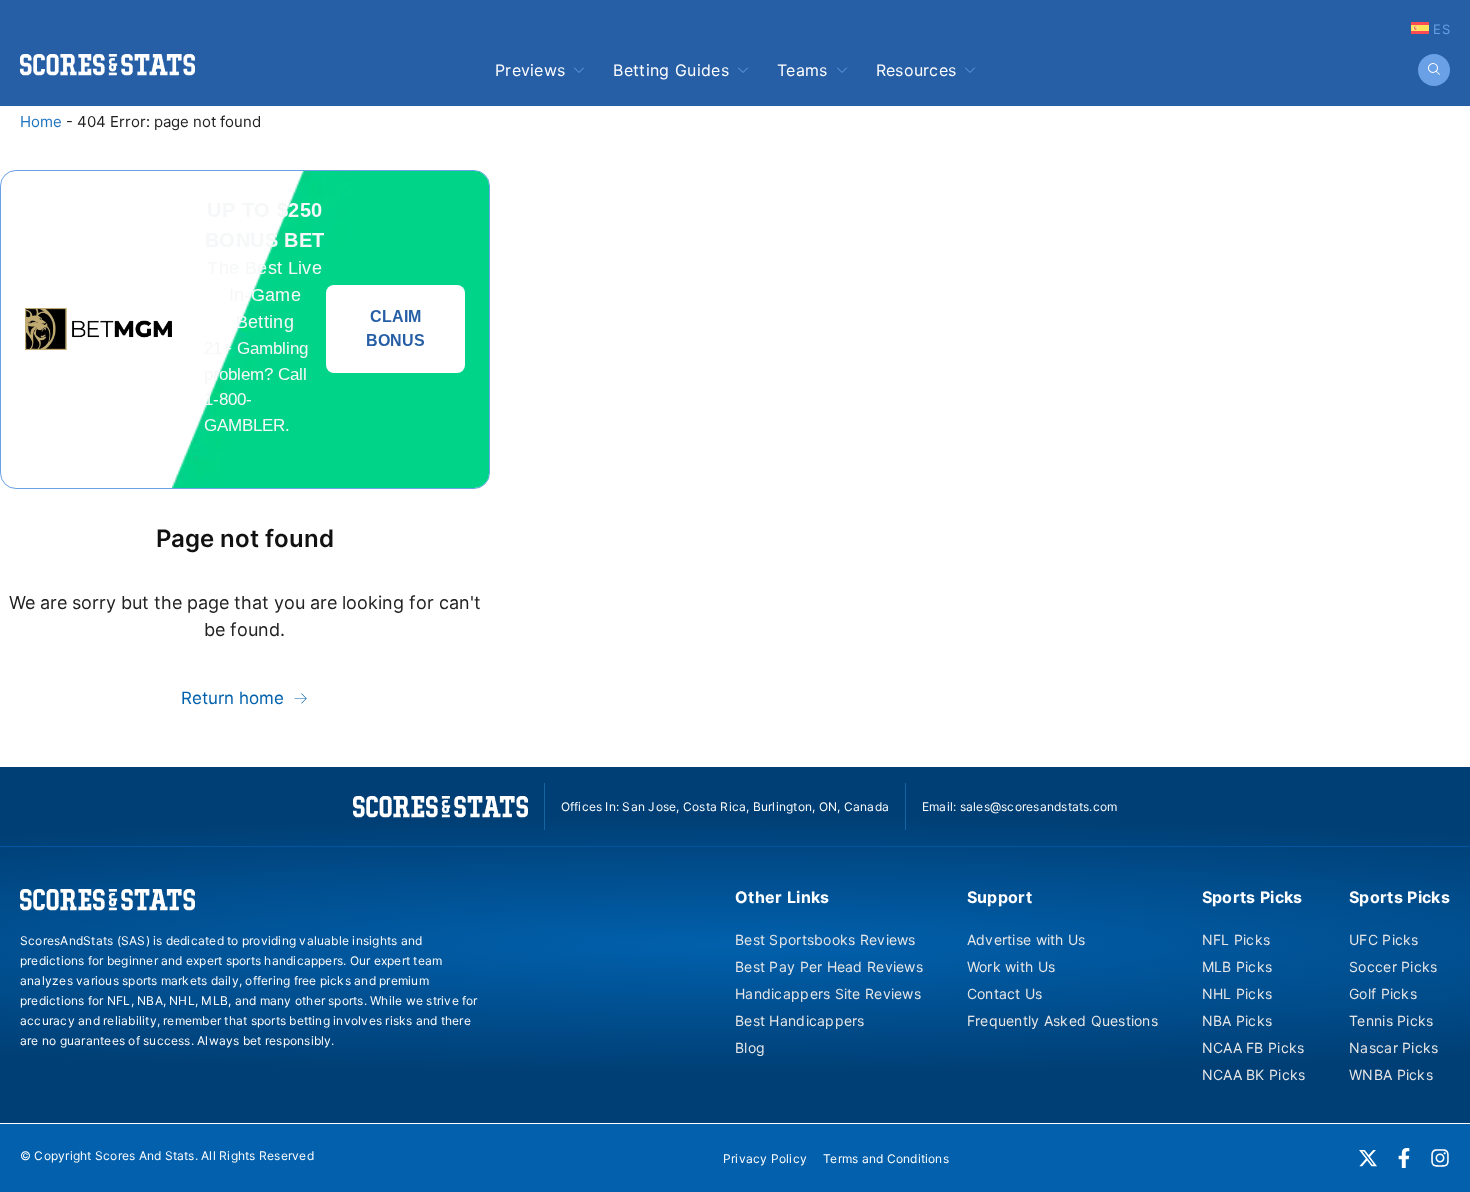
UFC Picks (1384, 939)
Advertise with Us (1026, 939)
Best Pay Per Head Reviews (829, 966)
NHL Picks (1237, 993)
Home (41, 121)
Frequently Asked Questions (1062, 1020)
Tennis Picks (1391, 1020)
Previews (530, 70)
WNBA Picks (1391, 1074)
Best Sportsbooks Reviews (825, 939)
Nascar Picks (1393, 1047)
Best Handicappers (800, 1020)
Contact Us (1005, 993)
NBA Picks (1237, 1020)
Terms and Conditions (886, 1158)
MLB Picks (1237, 966)
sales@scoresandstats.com (1039, 806)
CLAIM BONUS (395, 328)
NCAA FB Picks (1253, 1047)
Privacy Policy (765, 1158)
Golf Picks (1383, 993)
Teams (802, 70)
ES (1439, 29)
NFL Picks (1236, 939)
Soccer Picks (1393, 966)
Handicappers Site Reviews (828, 993)
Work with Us (1011, 966)
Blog (750, 1047)
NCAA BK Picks (1254, 1074)
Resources (916, 70)
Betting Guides (670, 70)
